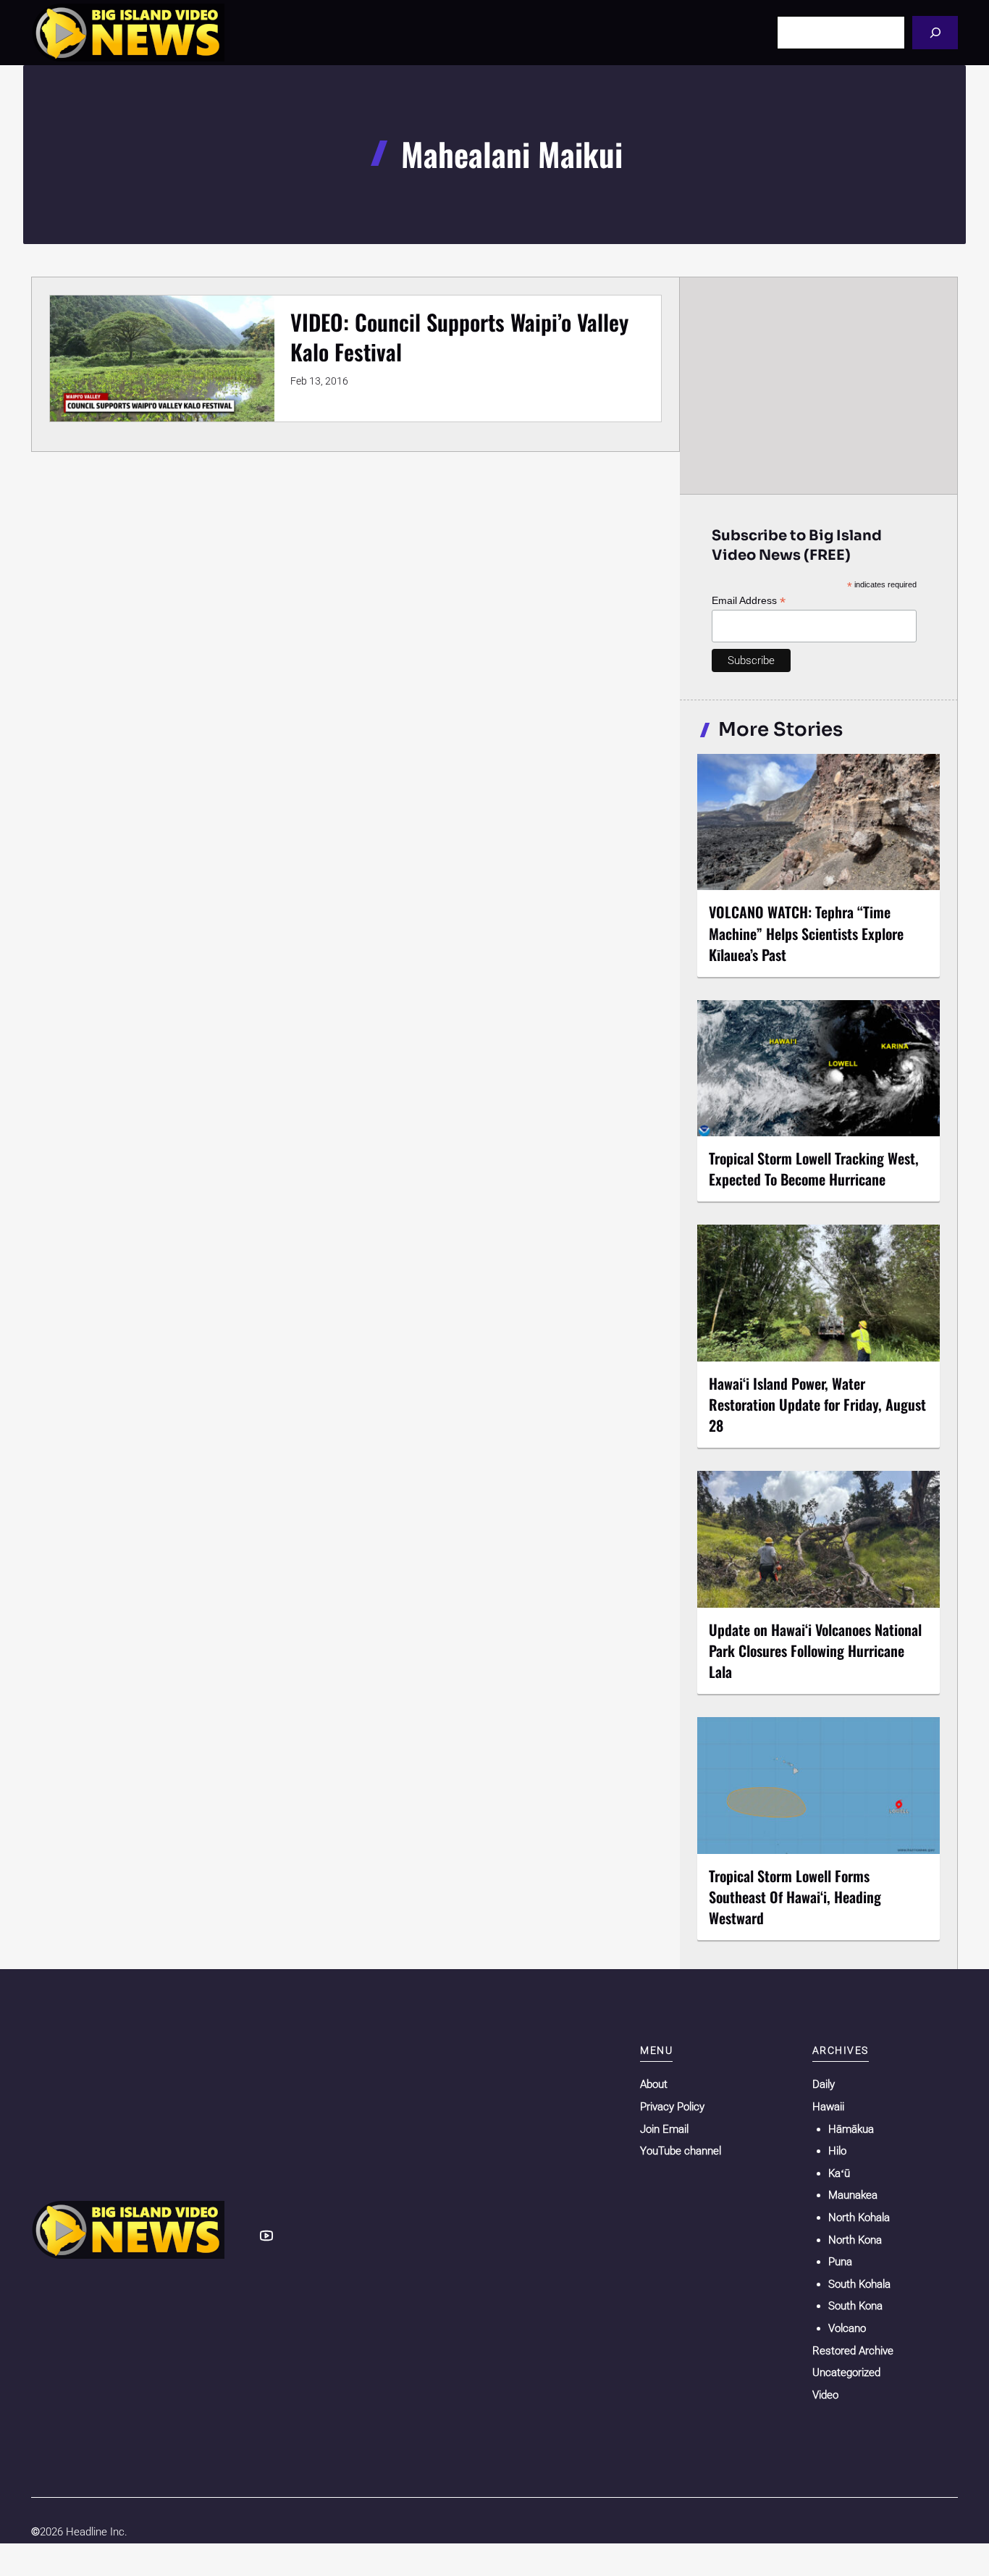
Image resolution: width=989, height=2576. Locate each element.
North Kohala (859, 2218)
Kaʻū (839, 2173)
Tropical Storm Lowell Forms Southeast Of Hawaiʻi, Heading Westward (795, 1897)
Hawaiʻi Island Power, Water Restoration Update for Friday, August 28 (817, 1404)
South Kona (855, 2306)
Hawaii (828, 2107)
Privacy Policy (672, 2107)
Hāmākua (851, 2129)
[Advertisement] (819, 385)
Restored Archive (853, 2351)
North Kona (855, 2240)
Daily (824, 2084)
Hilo (837, 2151)
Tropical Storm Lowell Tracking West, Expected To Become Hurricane (814, 1169)
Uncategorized (846, 2372)
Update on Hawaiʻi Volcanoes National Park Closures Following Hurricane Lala (815, 1650)
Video (825, 2395)
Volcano (847, 2328)
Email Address (749, 601)
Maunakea (853, 2195)
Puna (840, 2262)
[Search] (935, 32)
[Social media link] (266, 2236)
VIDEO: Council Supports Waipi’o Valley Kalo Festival (459, 337)
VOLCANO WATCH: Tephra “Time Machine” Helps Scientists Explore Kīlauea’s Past (806, 933)
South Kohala (859, 2284)
